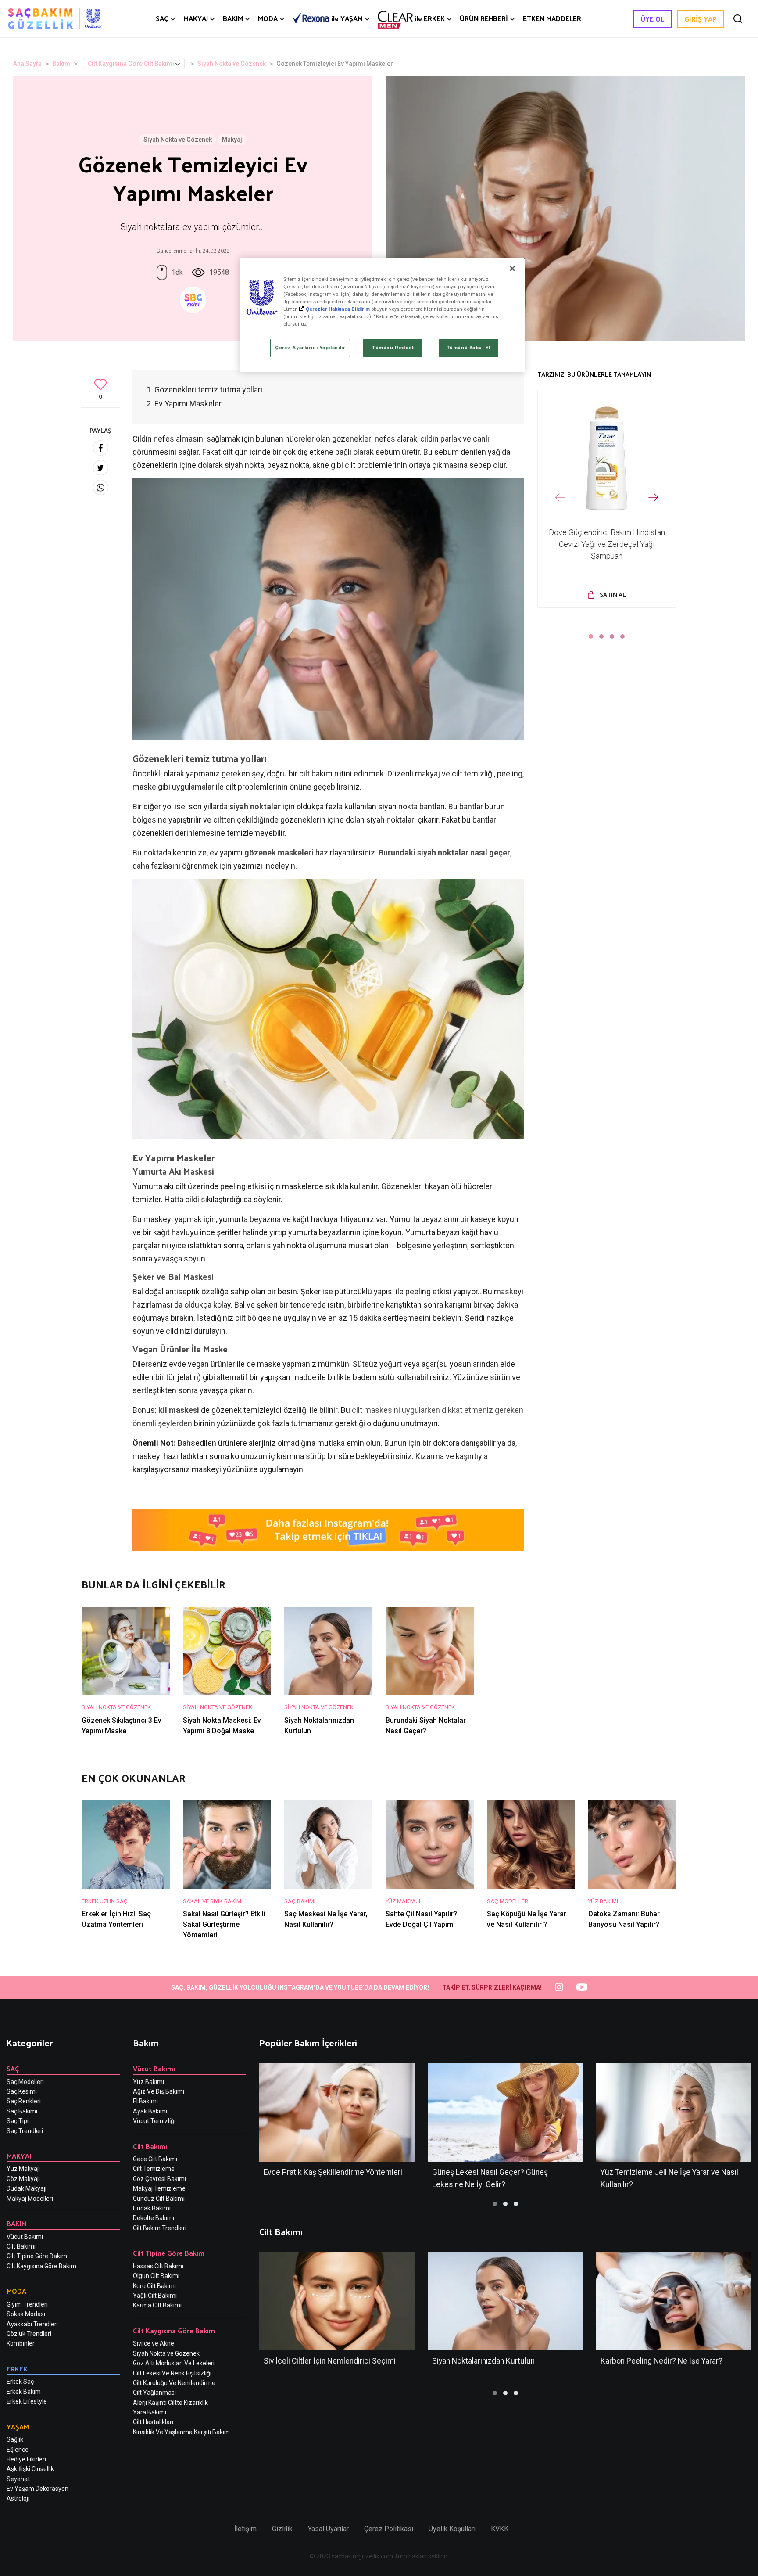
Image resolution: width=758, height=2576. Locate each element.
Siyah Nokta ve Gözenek (232, 64)
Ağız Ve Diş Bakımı (159, 2091)
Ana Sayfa (27, 64)
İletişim (245, 2529)
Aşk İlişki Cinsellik (30, 2469)
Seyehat (18, 2479)
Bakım (61, 64)
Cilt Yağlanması (154, 2393)
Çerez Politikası (389, 2529)
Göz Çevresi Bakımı (159, 2179)
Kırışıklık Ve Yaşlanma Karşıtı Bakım (181, 2432)
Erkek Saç (20, 2382)
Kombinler (21, 2343)
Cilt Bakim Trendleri (160, 2228)
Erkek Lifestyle (27, 2401)
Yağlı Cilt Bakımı (155, 2296)
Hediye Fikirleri (26, 2459)
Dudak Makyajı (27, 2188)
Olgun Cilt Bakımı (156, 2276)
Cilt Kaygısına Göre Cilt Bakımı (131, 64)
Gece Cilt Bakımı (155, 2159)
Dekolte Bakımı (154, 2218)
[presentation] (560, 498)
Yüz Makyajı (23, 2169)
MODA (268, 18)
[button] (591, 636)
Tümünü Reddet (393, 348)
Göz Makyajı (23, 2179)
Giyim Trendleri (27, 2304)
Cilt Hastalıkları (153, 2422)
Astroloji (18, 2498)
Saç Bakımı (22, 2111)
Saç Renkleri (24, 2101)
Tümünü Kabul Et (469, 348)
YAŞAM (347, 19)
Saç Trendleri (25, 2131)
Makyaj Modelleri (30, 2199)
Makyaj (232, 140)
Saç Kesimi (22, 2091)
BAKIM (233, 18)
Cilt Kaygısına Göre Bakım (41, 2266)
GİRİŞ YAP (701, 19)
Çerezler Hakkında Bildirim (338, 309)
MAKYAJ (196, 18)
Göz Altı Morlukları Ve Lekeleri (174, 2363)
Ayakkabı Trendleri (32, 2324)
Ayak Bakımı (150, 2111)
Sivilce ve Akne (154, 2343)
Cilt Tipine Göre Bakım (37, 2256)
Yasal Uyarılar (328, 2529)
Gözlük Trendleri (29, 2334)
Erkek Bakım (24, 2392)
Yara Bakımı (150, 2412)
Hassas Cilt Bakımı (158, 2266)
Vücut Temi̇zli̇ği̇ (154, 2121)
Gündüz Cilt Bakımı (159, 2199)
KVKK (500, 2529)
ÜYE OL (652, 19)
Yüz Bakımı (148, 2082)
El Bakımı (145, 2101)
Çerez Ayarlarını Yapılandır (310, 348)
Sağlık (15, 2439)
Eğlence (18, 2450)
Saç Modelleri (25, 2082)
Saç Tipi (18, 2121)
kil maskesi (180, 1410)
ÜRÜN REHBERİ (484, 18)
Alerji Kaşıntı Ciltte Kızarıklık (170, 2403)
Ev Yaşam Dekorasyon (38, 2489)
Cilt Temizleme (154, 2169)
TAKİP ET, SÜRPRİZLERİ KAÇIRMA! (492, 1987)
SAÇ (162, 18)
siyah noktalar (255, 807)
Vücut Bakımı (25, 2237)
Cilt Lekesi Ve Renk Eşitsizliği (172, 2373)
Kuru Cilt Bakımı (154, 2286)
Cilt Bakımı (21, 2246)
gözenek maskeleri (279, 853)
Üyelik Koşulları (452, 2529)
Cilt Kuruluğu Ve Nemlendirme (174, 2383)
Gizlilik (282, 2529)
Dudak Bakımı (152, 2208)
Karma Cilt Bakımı (157, 2305)
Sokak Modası (26, 2314)
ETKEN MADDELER (552, 18)
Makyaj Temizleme (159, 2188)
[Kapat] (512, 269)
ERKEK (430, 18)
